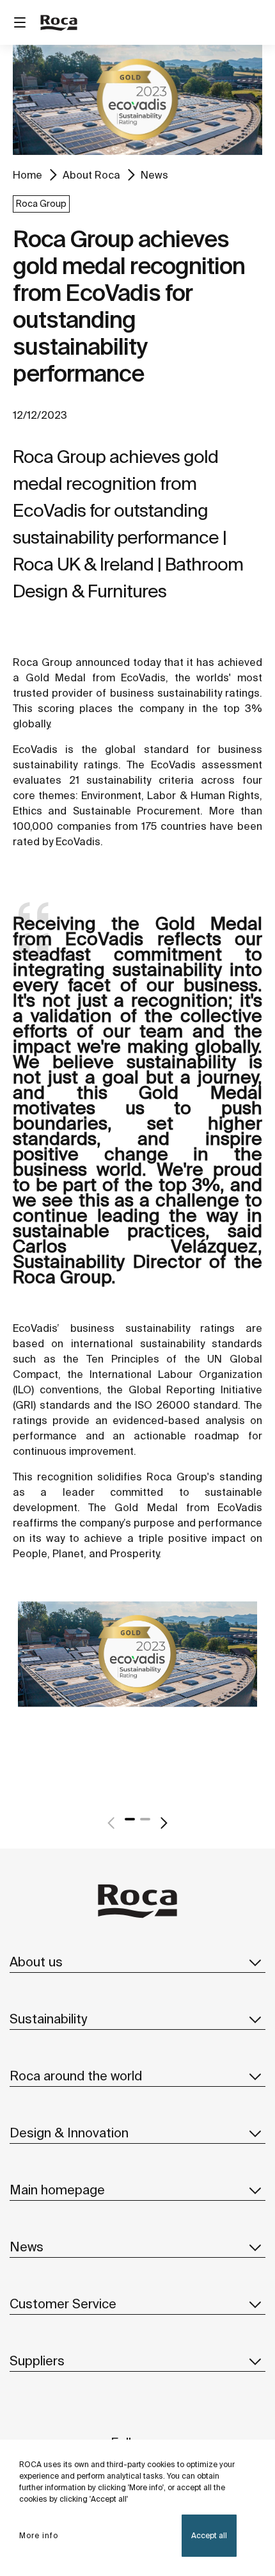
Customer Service (63, 2304)
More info (39, 2535)
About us (36, 1962)
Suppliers (37, 2361)
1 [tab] (130, 1819)
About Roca (91, 175)
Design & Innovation (69, 2133)
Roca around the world (76, 2076)
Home (27, 175)
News (154, 175)
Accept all (209, 2535)
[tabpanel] (137, 1682)
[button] (255, 1962)
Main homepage (57, 2190)
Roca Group (41, 204)
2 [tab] (145, 1819)
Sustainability (48, 2019)
